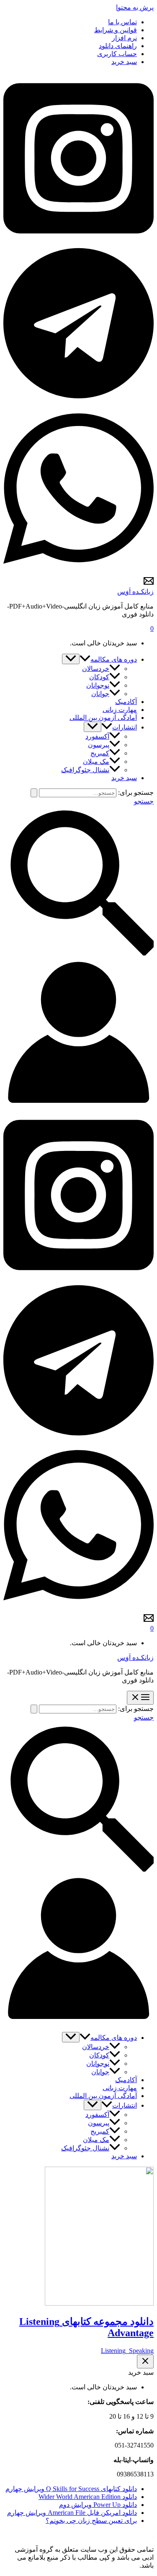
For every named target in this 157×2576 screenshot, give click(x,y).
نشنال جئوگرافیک (85, 770)
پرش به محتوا (135, 7)
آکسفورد (97, 736)
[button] (85, 659)
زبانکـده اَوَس (135, 592)
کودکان (99, 677)
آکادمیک (126, 702)
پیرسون (99, 745)
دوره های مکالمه (114, 659)
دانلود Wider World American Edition (88, 2497)
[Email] (149, 584)
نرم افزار (124, 38)
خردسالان (96, 669)
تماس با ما (122, 22)
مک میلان (96, 761)
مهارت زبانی (120, 710)
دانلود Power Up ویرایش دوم (98, 2505)
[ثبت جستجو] (34, 793)
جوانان (100, 694)
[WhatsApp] (78, 572)
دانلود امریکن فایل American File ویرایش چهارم (72, 2513)
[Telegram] (78, 399)
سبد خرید (124, 62)
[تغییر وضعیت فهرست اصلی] (140, 1698)
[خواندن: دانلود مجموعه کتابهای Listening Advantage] (99, 2303)
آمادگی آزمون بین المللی (103, 718)
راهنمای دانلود (118, 46)
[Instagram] (78, 242)
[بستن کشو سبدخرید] (145, 2362)
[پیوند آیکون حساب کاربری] (78, 1105)
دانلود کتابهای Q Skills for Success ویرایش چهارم (71, 2489)
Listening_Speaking (127, 2351)
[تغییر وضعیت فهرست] (71, 659)
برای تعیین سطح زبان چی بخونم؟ (91, 2521)
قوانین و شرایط (116, 30)
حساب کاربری (117, 54)
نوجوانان (98, 685)
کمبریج (100, 753)
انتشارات (125, 727)
